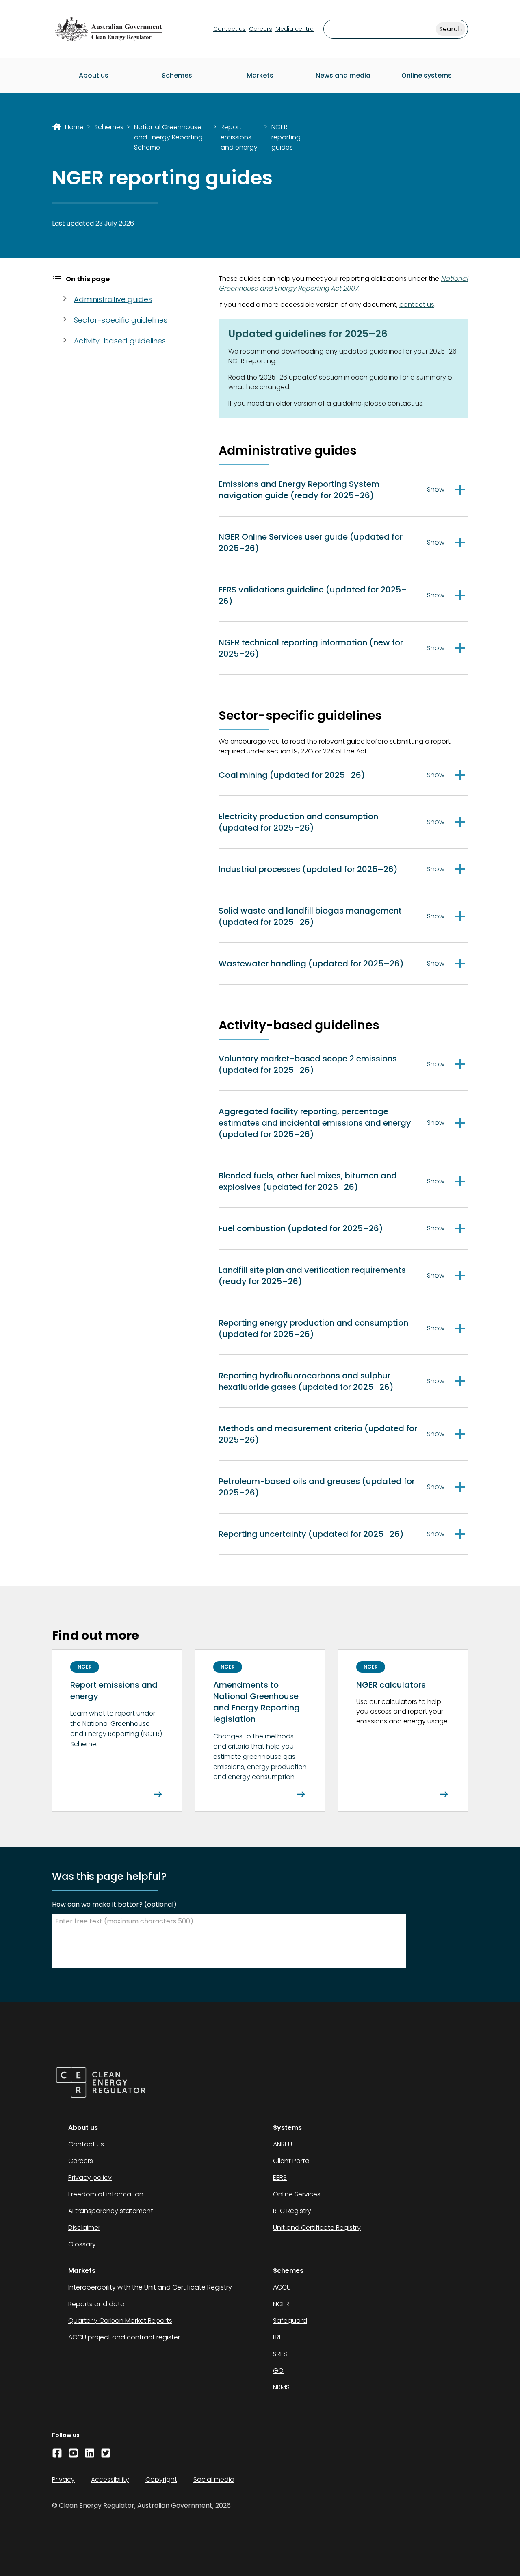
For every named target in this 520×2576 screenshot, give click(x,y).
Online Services (297, 2194)
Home (74, 127)
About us (94, 75)
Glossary (82, 2244)
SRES (280, 2354)
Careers (261, 29)
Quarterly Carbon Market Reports (120, 2321)
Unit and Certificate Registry (317, 2228)
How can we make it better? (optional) (114, 1904)
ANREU (283, 2144)
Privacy (63, 2479)
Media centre (295, 29)
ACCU (282, 2287)
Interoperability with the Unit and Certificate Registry (150, 2287)
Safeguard (290, 2321)
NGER (281, 2304)
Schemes (177, 75)
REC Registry (292, 2211)
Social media (214, 2479)
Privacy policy (90, 2178)
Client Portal (292, 2161)
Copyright (161, 2479)
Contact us (230, 29)
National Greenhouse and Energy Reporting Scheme (168, 137)
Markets (260, 75)
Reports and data (96, 2304)
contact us (417, 305)
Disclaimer (84, 2228)
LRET (279, 2337)
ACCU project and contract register (124, 2337)
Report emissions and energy (239, 137)
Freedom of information (106, 2194)
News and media (343, 75)
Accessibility (110, 2479)
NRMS (281, 2387)
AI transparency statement (111, 2211)
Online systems (427, 75)
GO (278, 2371)
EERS (280, 2178)
